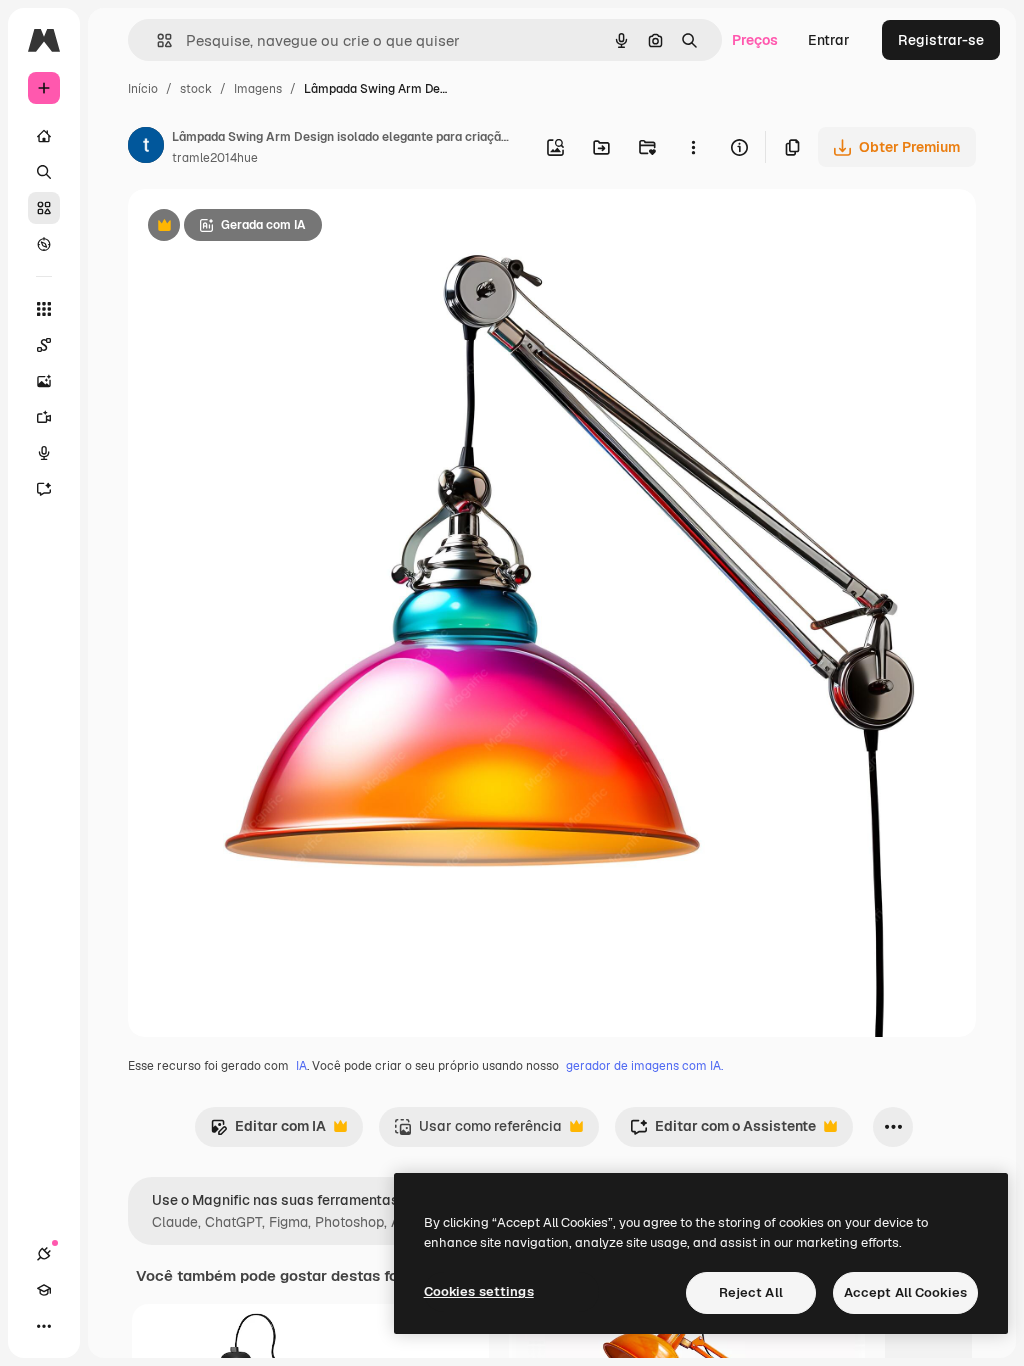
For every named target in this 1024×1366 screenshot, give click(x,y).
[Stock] (44, 208)
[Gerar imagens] (44, 381)
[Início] (44, 136)
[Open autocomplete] (156, 40)
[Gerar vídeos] (44, 417)
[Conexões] (44, 1254)
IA (301, 1066)
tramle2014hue (215, 158)
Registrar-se (941, 40)
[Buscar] (44, 172)
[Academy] (44, 1290)
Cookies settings (479, 1291)
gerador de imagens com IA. (644, 1066)
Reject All (751, 1292)
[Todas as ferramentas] (44, 309)
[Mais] (44, 1326)
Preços (755, 40)
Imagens (258, 89)
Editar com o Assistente (723, 1131)
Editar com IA (268, 1131)
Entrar (829, 40)
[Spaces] (44, 345)
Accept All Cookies (905, 1292)
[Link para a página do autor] (146, 148)
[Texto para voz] (44, 453)
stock (196, 89)
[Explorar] (44, 244)
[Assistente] (44, 489)
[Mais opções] (693, 147)
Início (143, 89)
